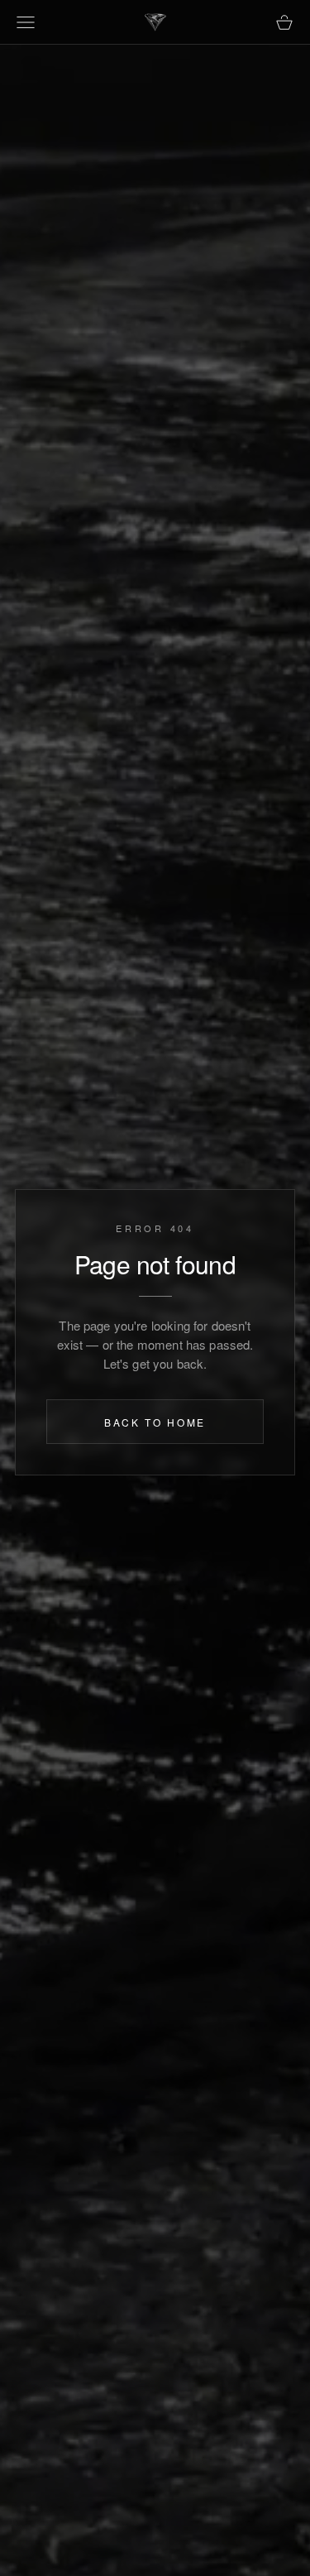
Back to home (155, 1423)
